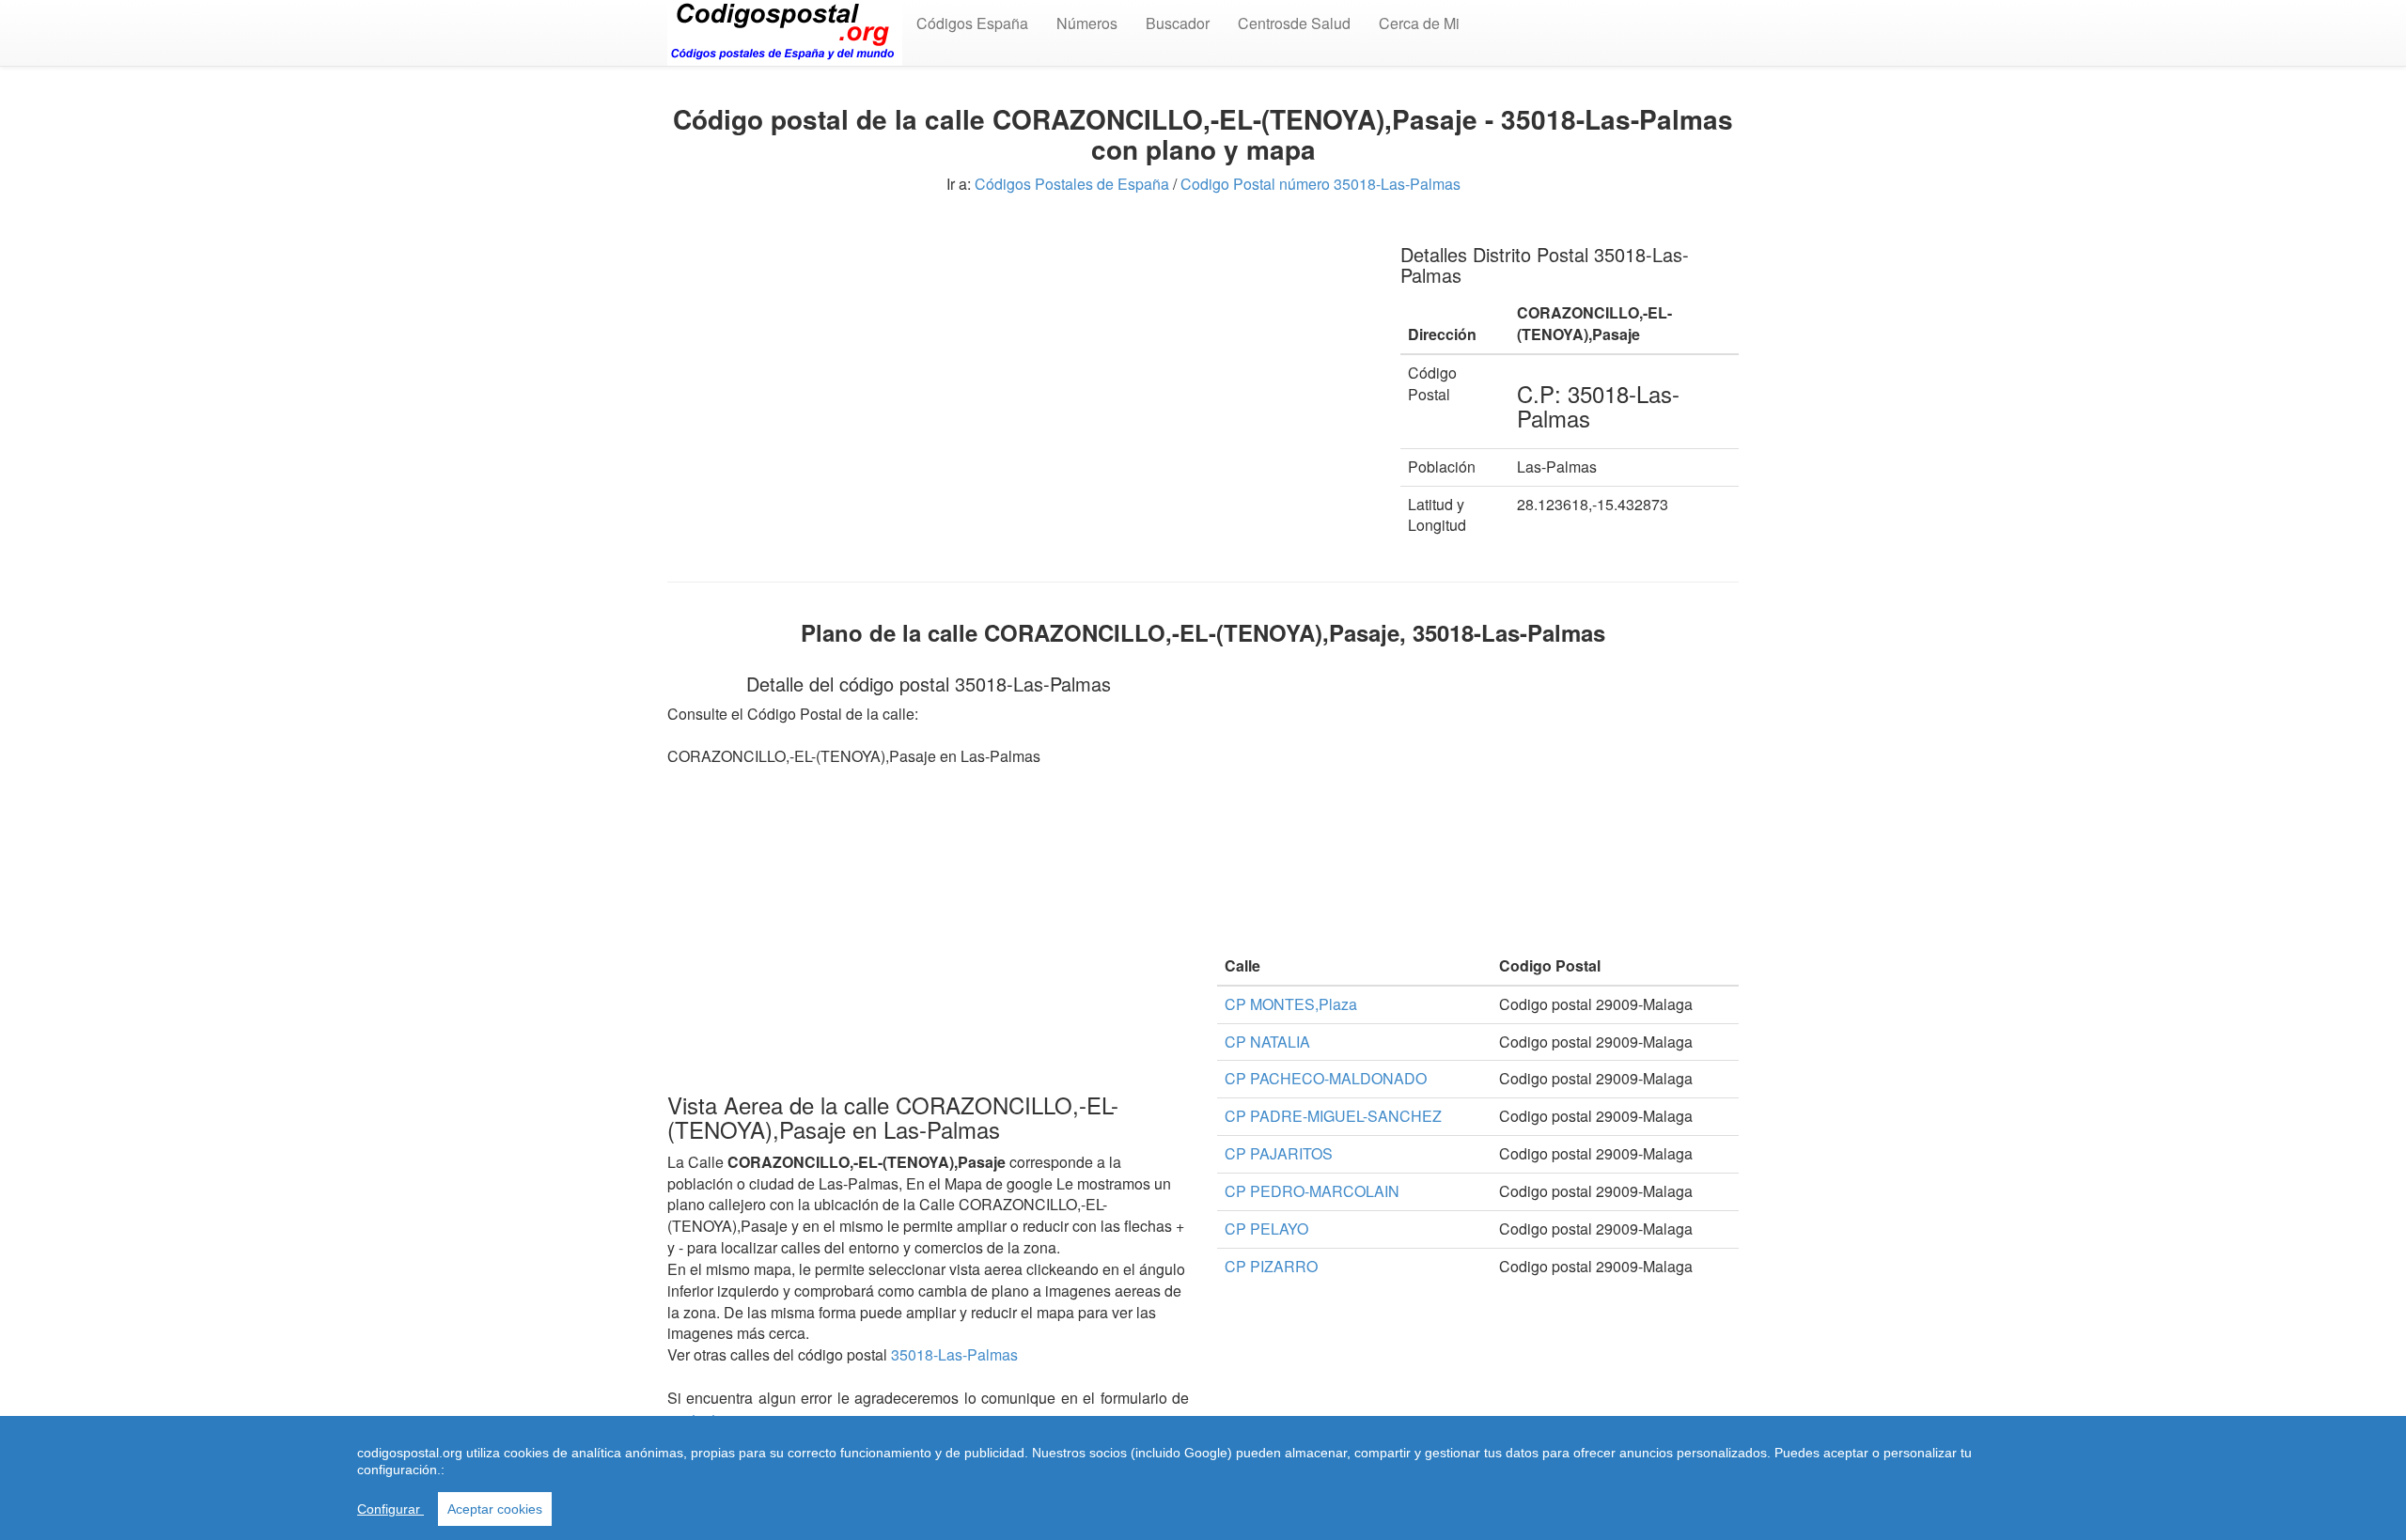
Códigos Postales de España (1072, 184)
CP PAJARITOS (1279, 1153)
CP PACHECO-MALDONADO (1326, 1078)
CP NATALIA (1267, 1042)
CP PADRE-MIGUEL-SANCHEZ (1333, 1116)
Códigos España (972, 23)
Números (1087, 23)
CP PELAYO (1266, 1229)
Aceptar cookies (495, 1509)
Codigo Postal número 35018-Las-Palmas (1320, 184)
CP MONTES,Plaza (1291, 1004)
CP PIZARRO (1271, 1266)
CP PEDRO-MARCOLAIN (1312, 1191)
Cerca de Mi (1419, 23)
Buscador (1178, 23)
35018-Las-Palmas (954, 1354)
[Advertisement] (1020, 357)
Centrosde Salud (1294, 23)
